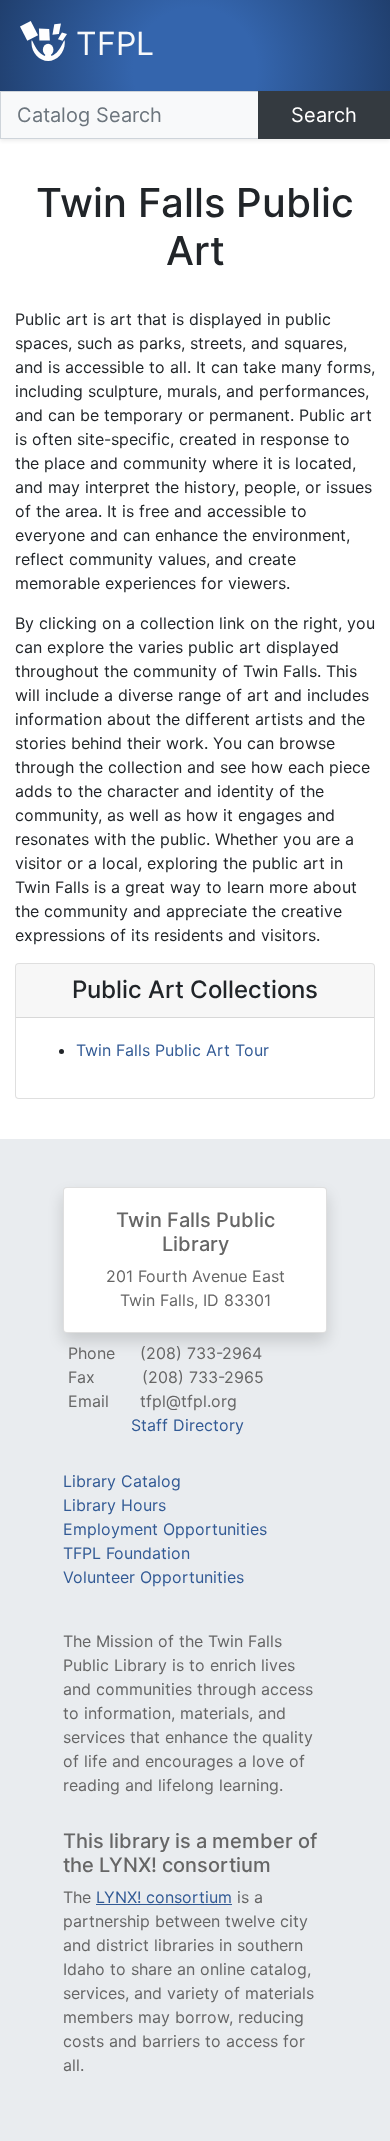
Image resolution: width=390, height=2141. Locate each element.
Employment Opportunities (165, 1529)
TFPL (110, 43)
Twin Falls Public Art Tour (172, 1050)
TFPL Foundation (126, 1553)
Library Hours (114, 1505)
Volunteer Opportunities (153, 1577)
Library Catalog (122, 1481)
